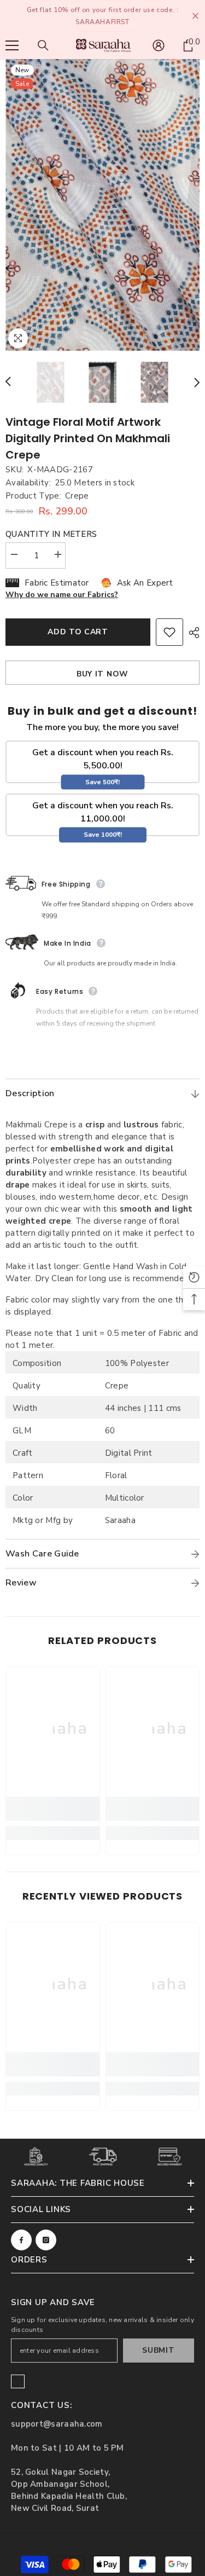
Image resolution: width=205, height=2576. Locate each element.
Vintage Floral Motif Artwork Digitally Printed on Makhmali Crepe (88, 438)
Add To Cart (78, 632)
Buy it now (102, 674)
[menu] (12, 45)
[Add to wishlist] (169, 632)
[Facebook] (21, 2240)
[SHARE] (191, 633)
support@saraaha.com (57, 2424)
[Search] (43, 45)
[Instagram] (46, 2240)
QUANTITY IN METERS (51, 534)
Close (195, 16)
